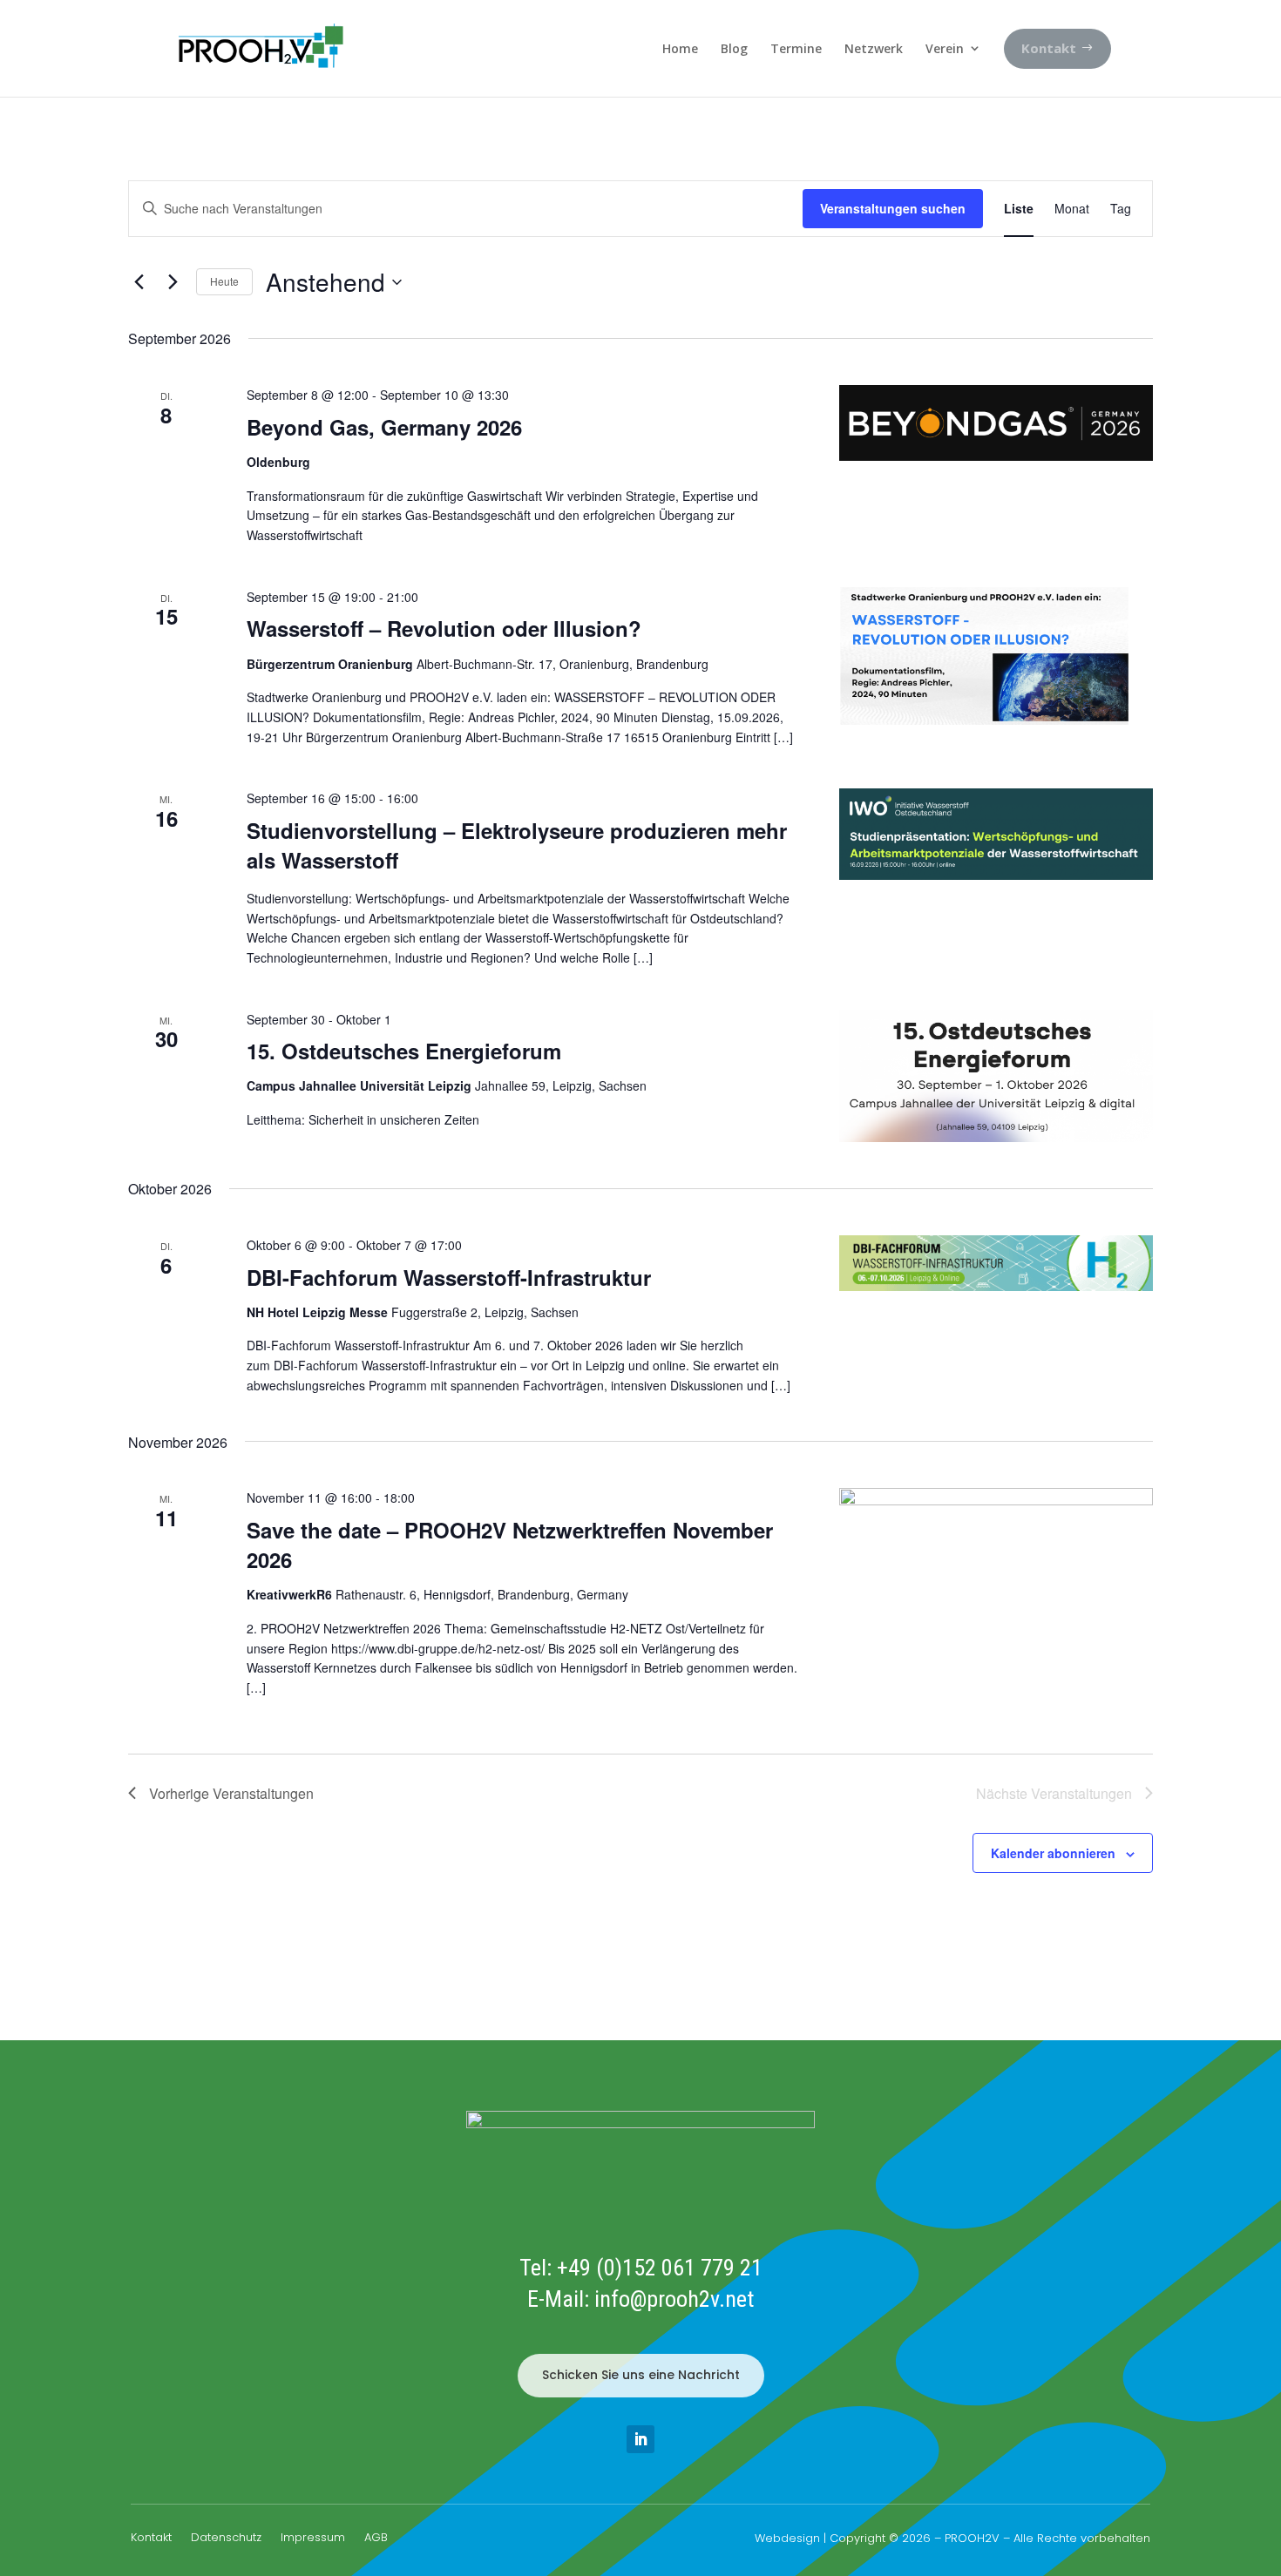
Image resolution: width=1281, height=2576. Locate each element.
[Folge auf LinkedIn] (640, 2439)
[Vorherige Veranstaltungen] (139, 282)
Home (680, 48)
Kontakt (151, 2539)
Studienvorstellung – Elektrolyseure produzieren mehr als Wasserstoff (517, 845)
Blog (734, 48)
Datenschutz (226, 2539)
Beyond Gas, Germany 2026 (384, 427)
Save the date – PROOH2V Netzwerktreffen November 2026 (510, 1545)
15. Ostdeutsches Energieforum (404, 1051)
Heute (224, 281)
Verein (945, 48)
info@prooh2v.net (674, 2299)
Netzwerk (874, 48)
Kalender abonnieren (1053, 1853)
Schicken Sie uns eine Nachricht (641, 2375)
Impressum (313, 2539)
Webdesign (787, 2538)
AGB (376, 2539)
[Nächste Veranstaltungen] (173, 282)
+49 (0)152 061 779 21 (660, 2268)
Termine (796, 48)
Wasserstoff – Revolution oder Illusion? (444, 628)
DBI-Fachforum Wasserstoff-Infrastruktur (449, 1277)
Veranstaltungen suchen (893, 208)
